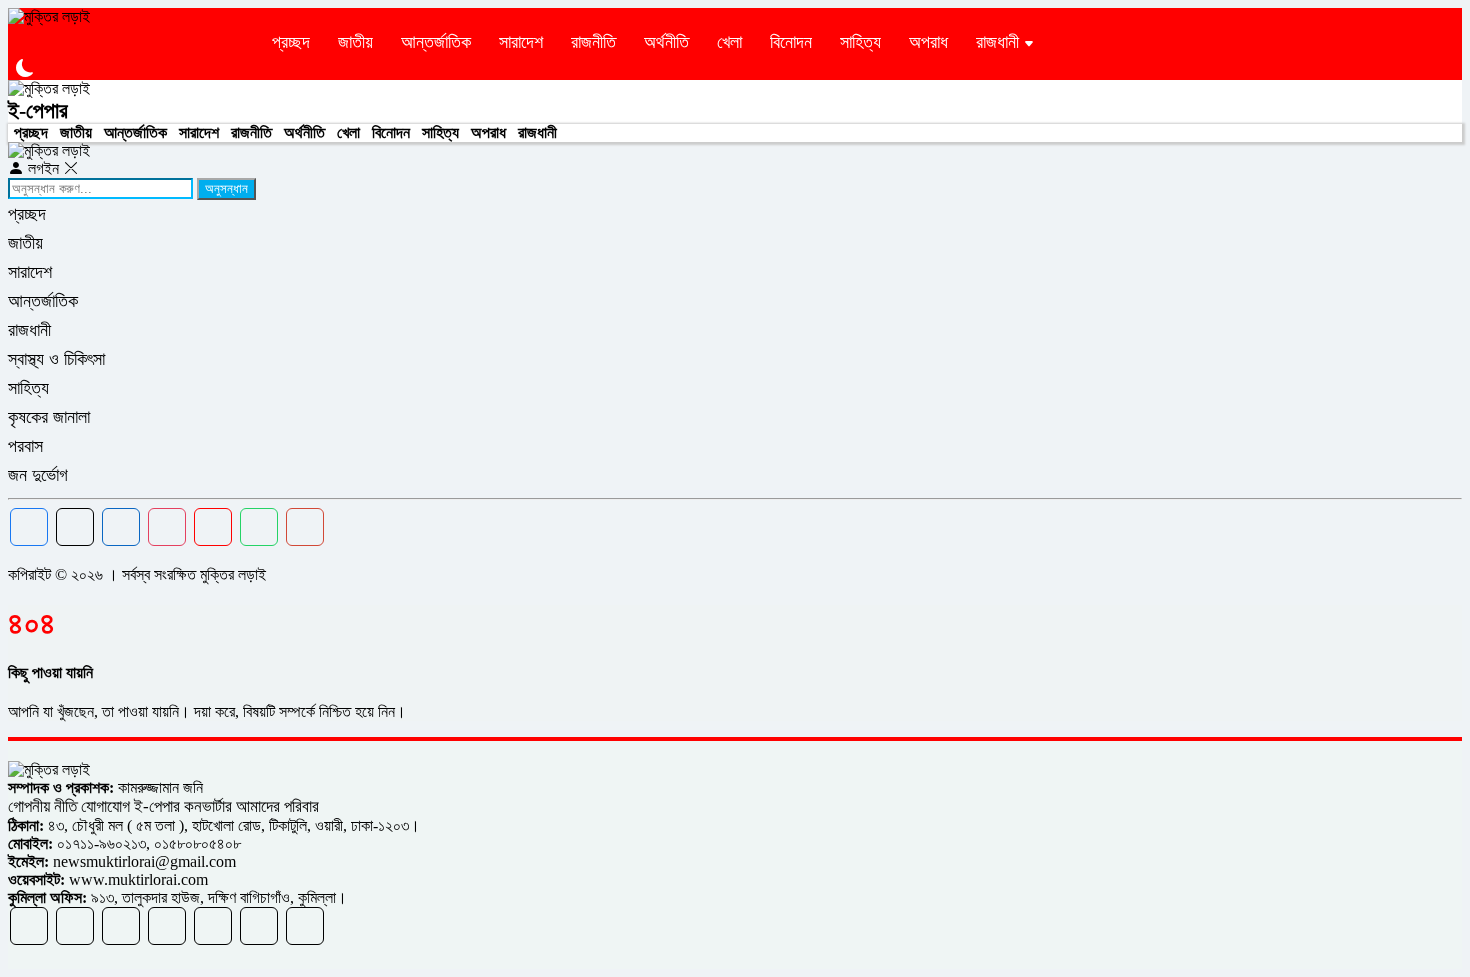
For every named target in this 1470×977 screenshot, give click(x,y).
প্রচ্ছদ (291, 42)
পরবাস (25, 446)
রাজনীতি (593, 42)
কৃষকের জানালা (49, 417)
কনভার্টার (208, 806)
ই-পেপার (38, 110)
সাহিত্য (860, 42)
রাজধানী (997, 42)
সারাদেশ (521, 42)
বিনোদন (791, 42)
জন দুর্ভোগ (38, 475)
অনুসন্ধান (226, 188)
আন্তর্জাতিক (436, 42)
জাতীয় (355, 42)
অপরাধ (928, 42)
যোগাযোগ (105, 806)
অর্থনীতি (666, 42)
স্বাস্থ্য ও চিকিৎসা (56, 359)
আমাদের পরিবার (277, 806)
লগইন (43, 168)
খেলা (729, 42)
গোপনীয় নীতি (44, 806)
